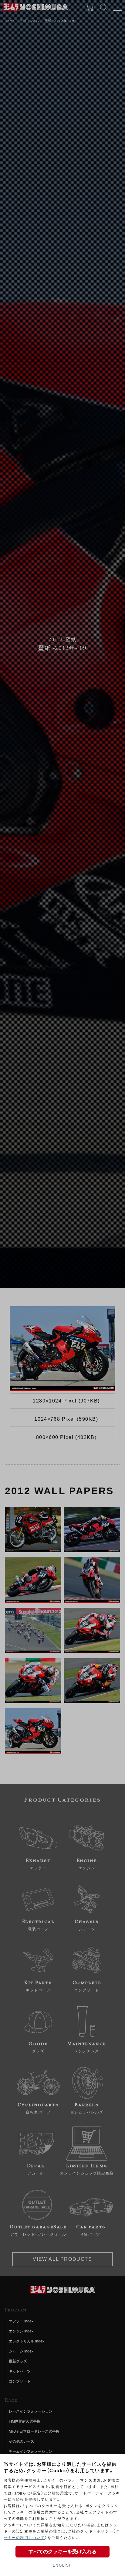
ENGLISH (62, 2565)
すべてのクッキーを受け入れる (62, 2552)
